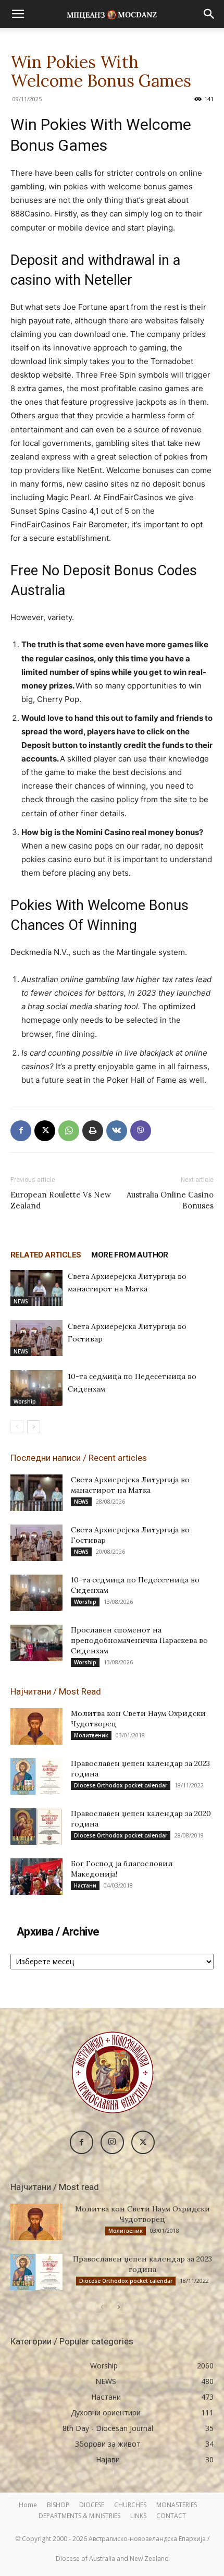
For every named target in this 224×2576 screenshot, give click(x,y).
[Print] (93, 1131)
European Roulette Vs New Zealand (61, 1200)
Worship (25, 1401)
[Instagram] (112, 2142)
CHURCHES (130, 2505)
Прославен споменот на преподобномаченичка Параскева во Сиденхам (139, 1640)
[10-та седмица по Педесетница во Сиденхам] (36, 1388)
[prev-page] (17, 1427)
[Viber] (141, 1131)
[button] (18, 14)
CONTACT (171, 2516)
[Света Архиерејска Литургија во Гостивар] (36, 1338)
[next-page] (34, 1427)
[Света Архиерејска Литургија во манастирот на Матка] (36, 1288)
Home (28, 2505)
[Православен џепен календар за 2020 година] (36, 1827)
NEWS (21, 1301)
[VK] (117, 1131)
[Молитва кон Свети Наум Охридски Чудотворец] (36, 1726)
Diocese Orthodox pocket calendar (121, 1785)
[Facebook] (21, 1131)
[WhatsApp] (69, 1131)
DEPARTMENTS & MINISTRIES (79, 2516)
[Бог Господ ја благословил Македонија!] (36, 1877)
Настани (85, 1885)
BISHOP (58, 2505)
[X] (45, 1131)
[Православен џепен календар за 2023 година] (36, 1776)
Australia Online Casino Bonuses (170, 1200)
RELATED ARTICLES (46, 1255)
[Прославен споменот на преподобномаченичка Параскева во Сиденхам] (36, 1643)
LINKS (138, 2516)
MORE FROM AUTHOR (129, 1255)
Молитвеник (91, 1735)
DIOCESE (92, 2505)
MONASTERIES (177, 2505)
